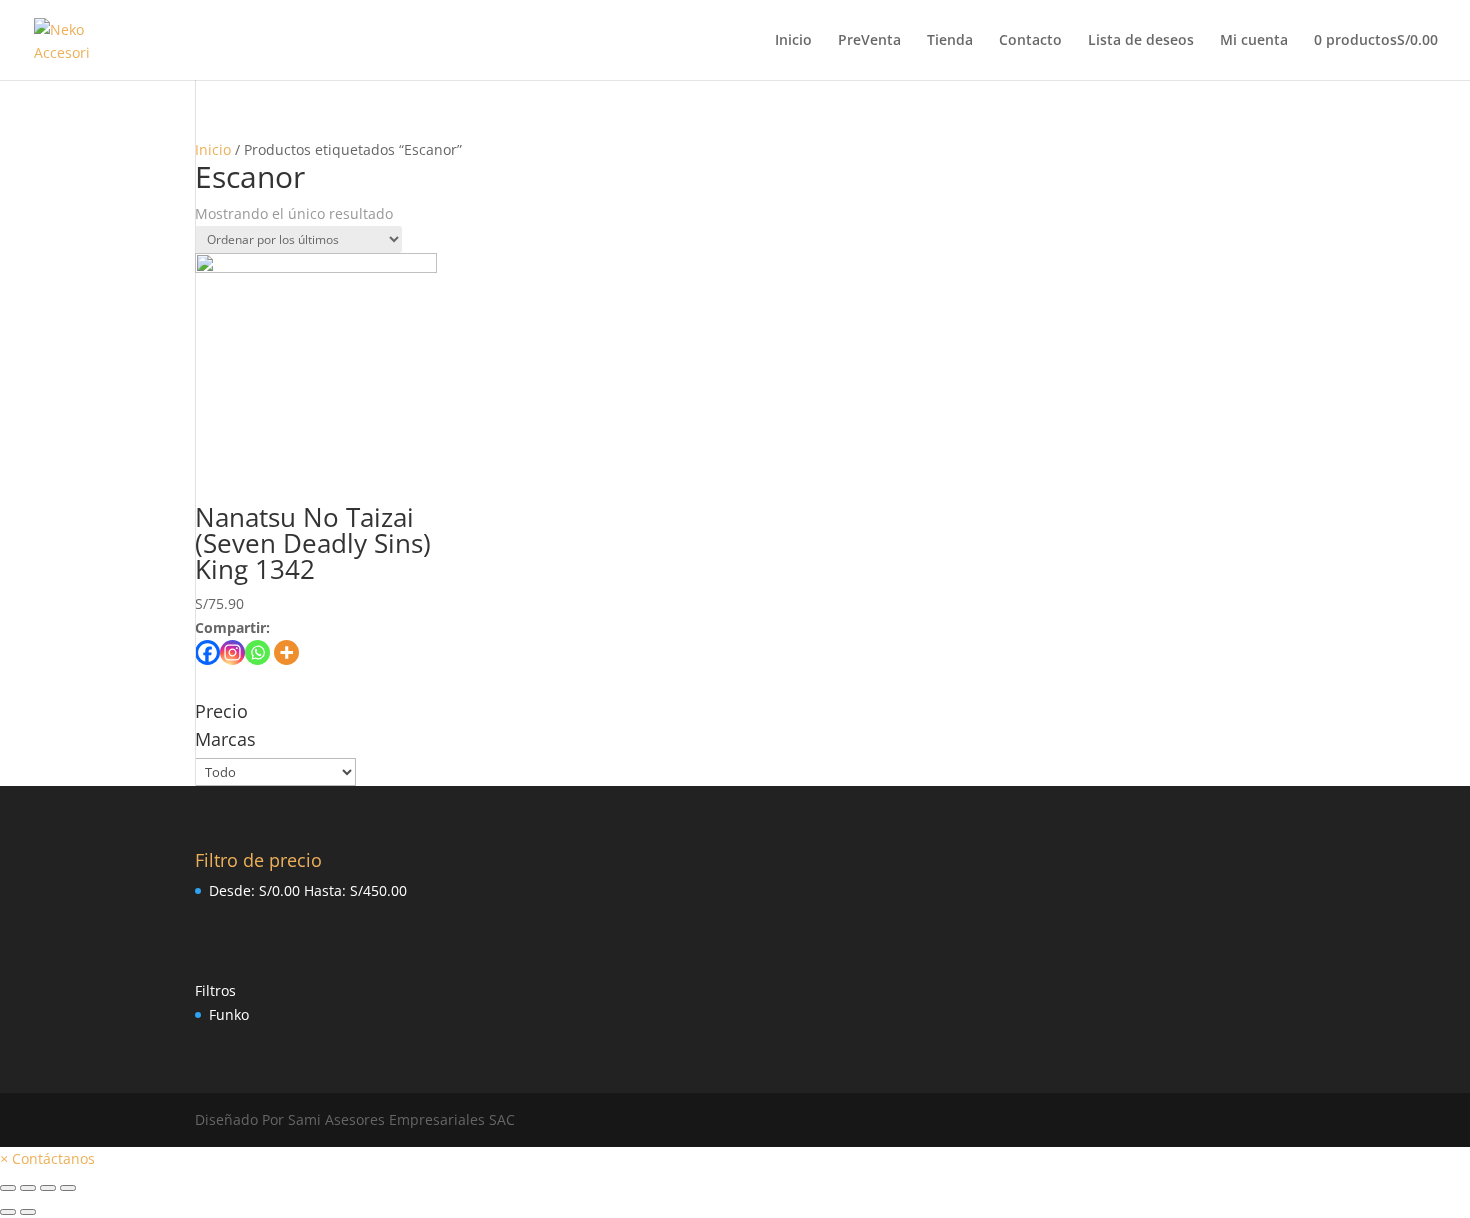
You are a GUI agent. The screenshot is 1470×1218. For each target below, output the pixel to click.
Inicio (793, 41)
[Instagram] (232, 652)
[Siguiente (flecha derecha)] (28, 1212)
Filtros (215, 990)
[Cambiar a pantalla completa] (48, 1188)
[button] (47, 1158)
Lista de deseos (1141, 41)
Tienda (950, 41)
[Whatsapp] (257, 652)
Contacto (1030, 41)
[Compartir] (28, 1188)
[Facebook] (207, 652)
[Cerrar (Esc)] (8, 1188)
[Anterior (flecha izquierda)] (8, 1212)
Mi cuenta (1254, 41)
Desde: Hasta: (308, 890)
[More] (286, 652)
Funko (229, 1014)
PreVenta (869, 41)
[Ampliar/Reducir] (68, 1188)
